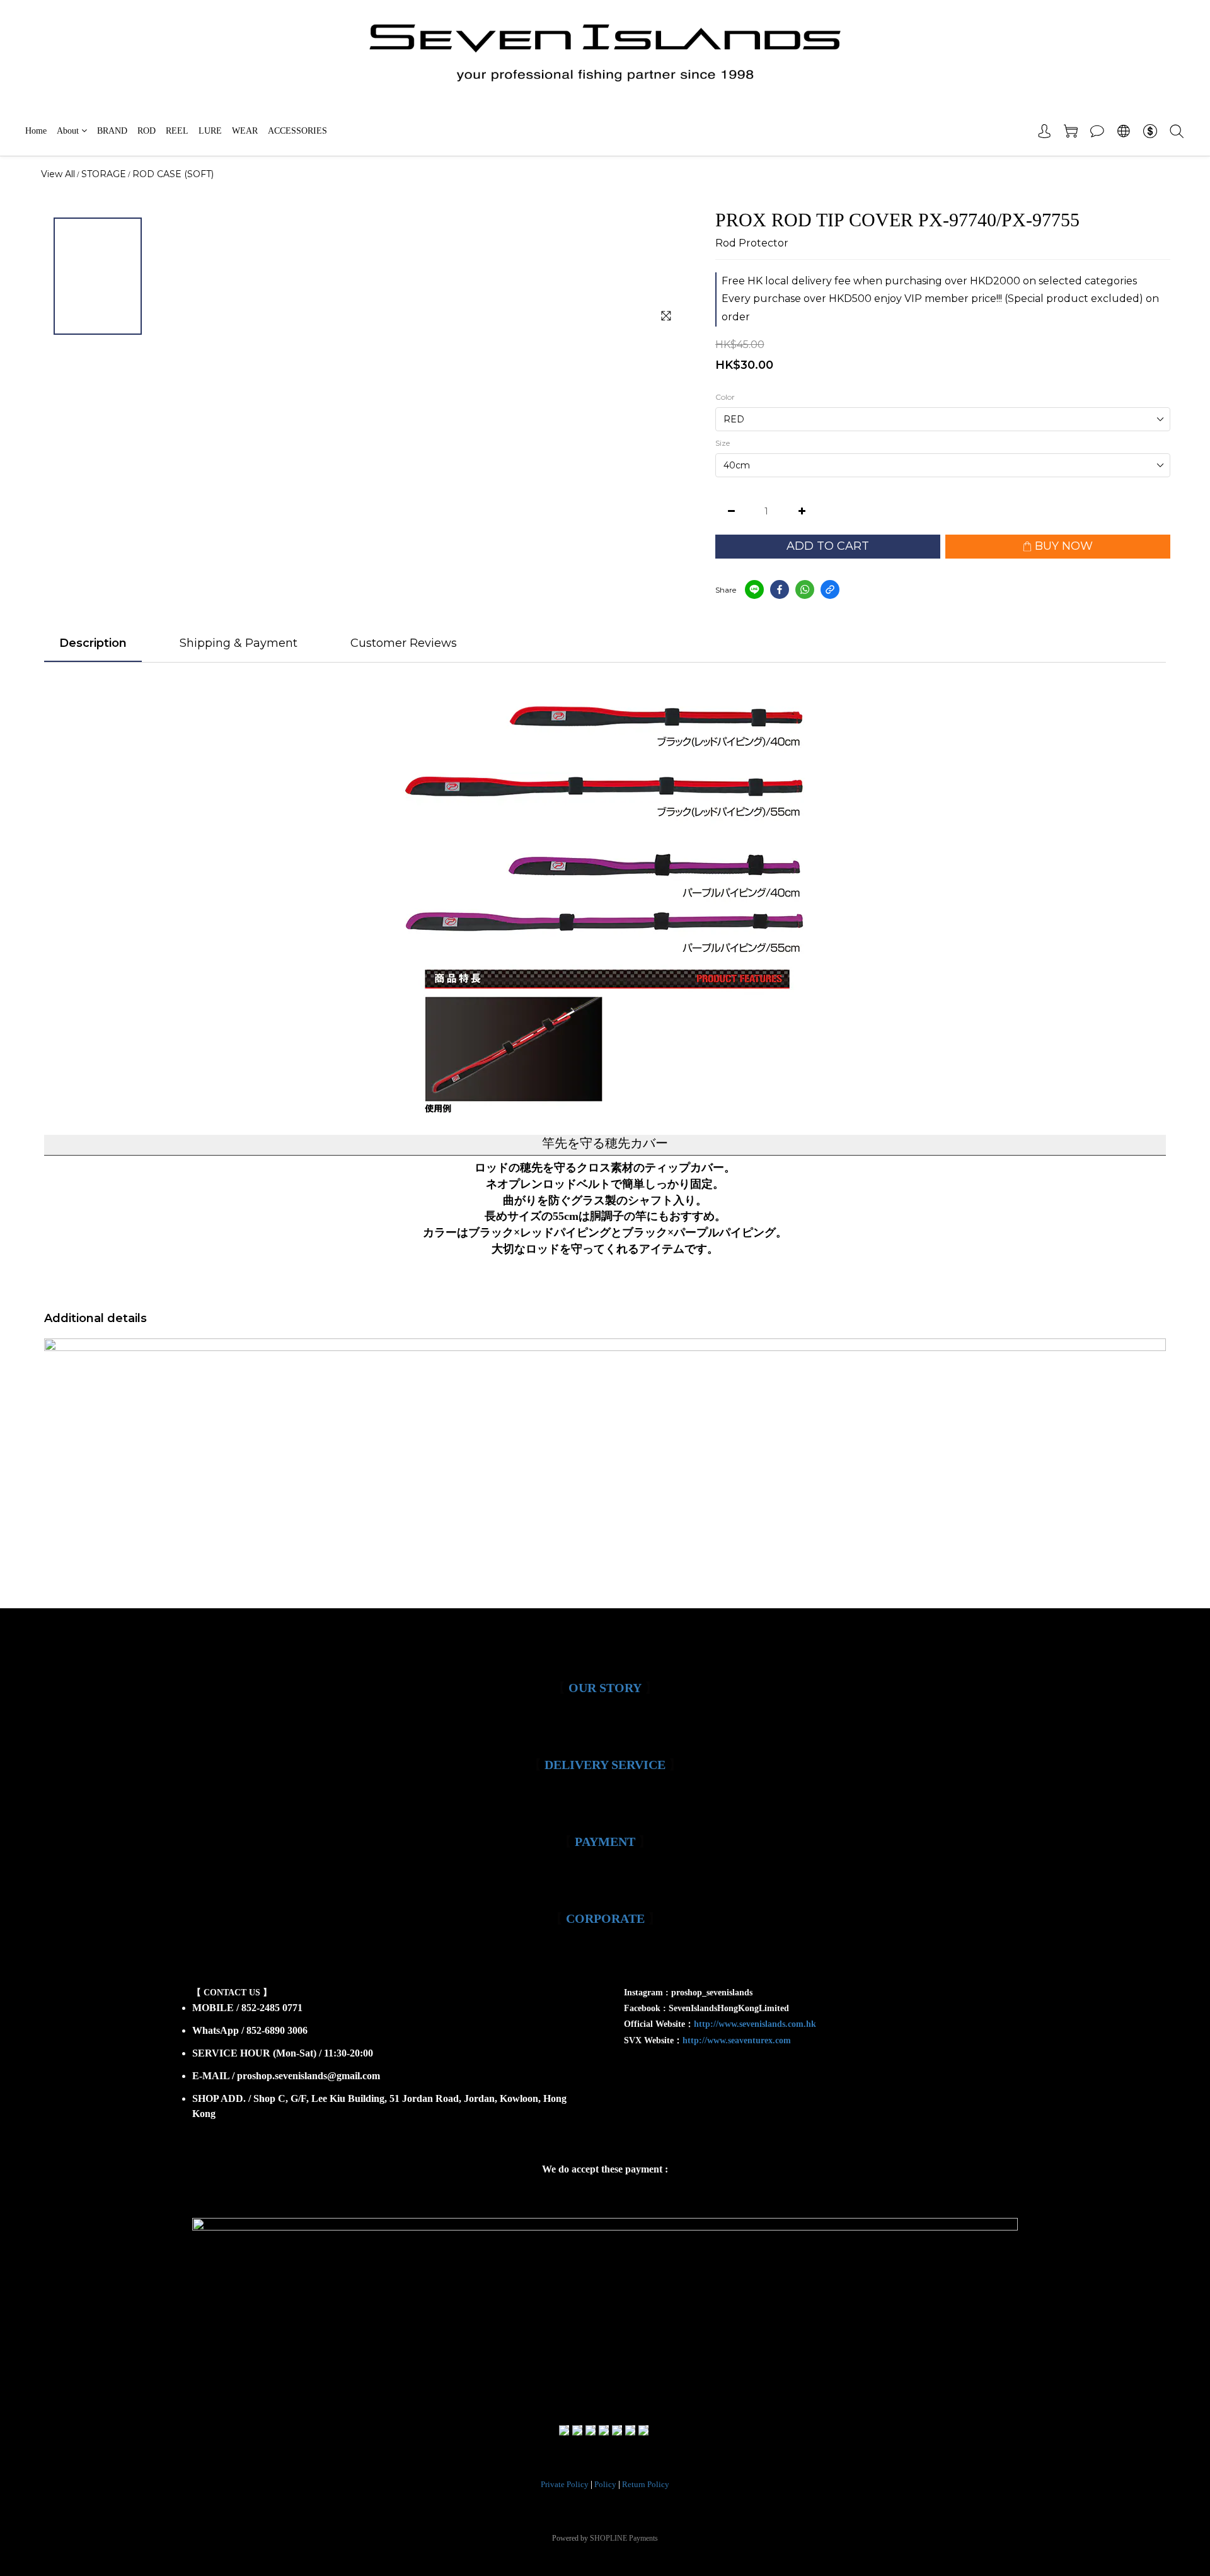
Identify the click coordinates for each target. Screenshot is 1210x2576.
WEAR (245, 131)
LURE (210, 131)
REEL (177, 131)
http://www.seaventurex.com (737, 2040)
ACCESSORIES (297, 131)
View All (58, 174)
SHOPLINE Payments (624, 2538)
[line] (754, 589)
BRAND (112, 131)
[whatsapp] (805, 589)
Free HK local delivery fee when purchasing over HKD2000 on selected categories (929, 281)
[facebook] (780, 589)
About (68, 131)
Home (36, 131)
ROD (147, 131)
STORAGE (104, 174)
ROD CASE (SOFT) (173, 174)
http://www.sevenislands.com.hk (755, 2024)
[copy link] (830, 589)
